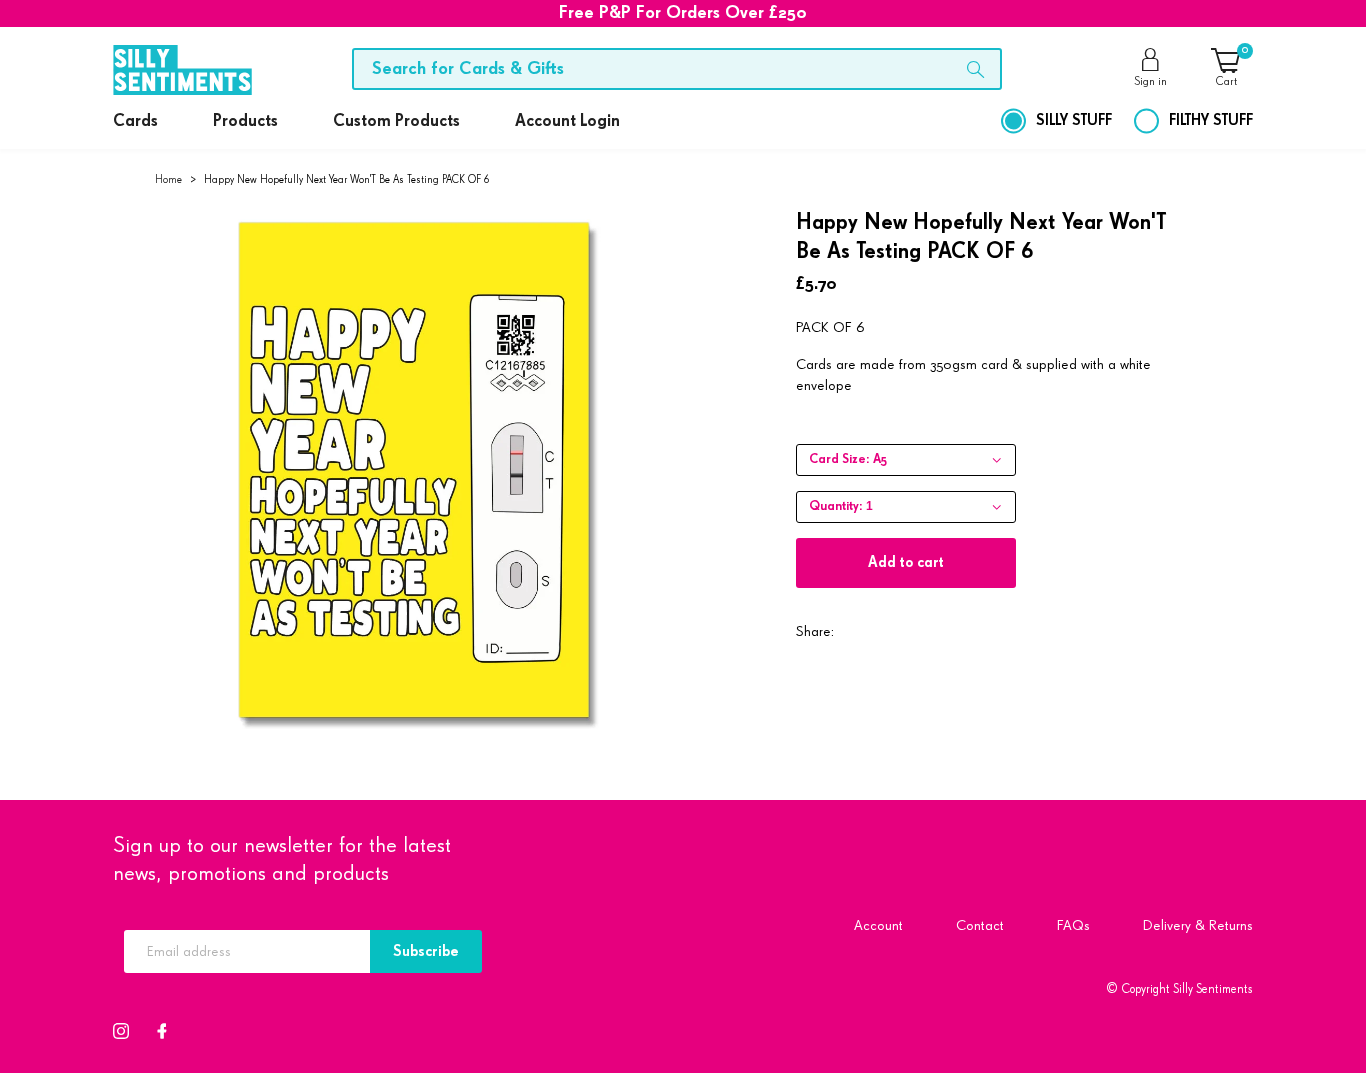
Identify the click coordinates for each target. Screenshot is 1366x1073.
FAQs (1073, 925)
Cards (135, 121)
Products (245, 121)
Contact (980, 925)
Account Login (567, 121)
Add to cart (906, 562)
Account (878, 925)
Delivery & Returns (1198, 925)
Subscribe (426, 951)
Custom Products (396, 121)
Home (168, 179)
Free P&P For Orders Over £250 (683, 13)
